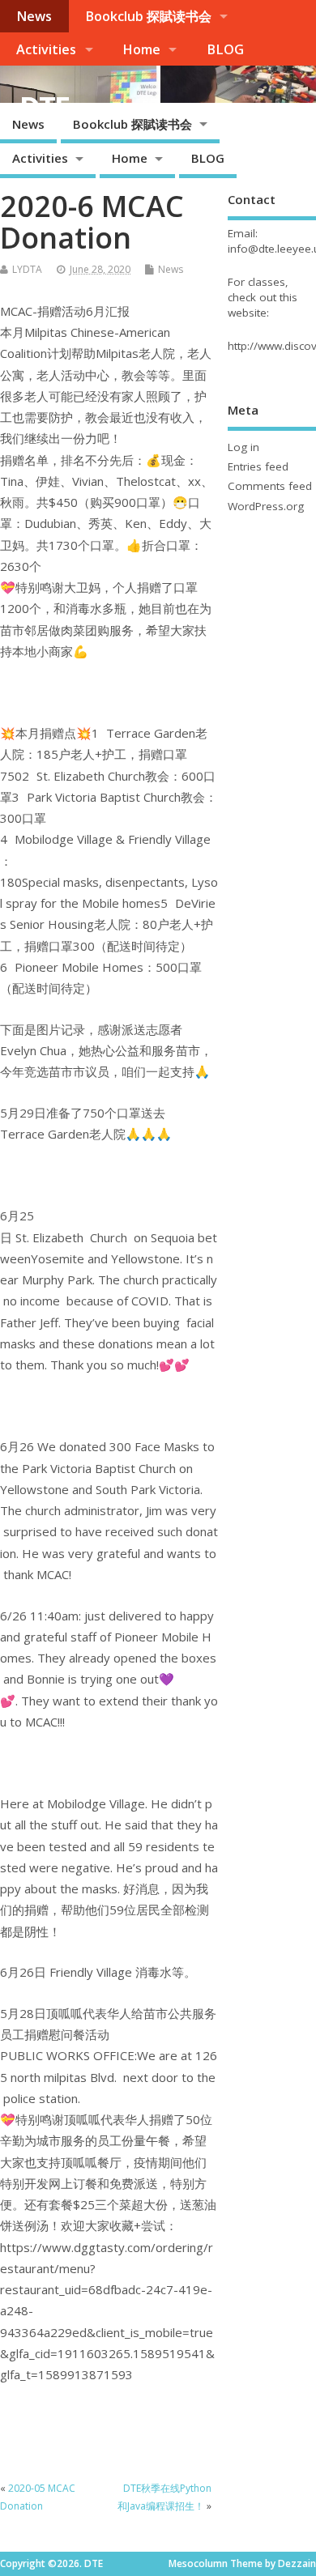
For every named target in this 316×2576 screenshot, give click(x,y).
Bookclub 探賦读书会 (148, 16)
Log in (243, 447)
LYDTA (27, 269)
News (34, 16)
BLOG (225, 49)
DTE (44, 107)
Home (141, 49)
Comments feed (270, 486)
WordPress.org (266, 506)
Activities (46, 49)
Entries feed (258, 466)
